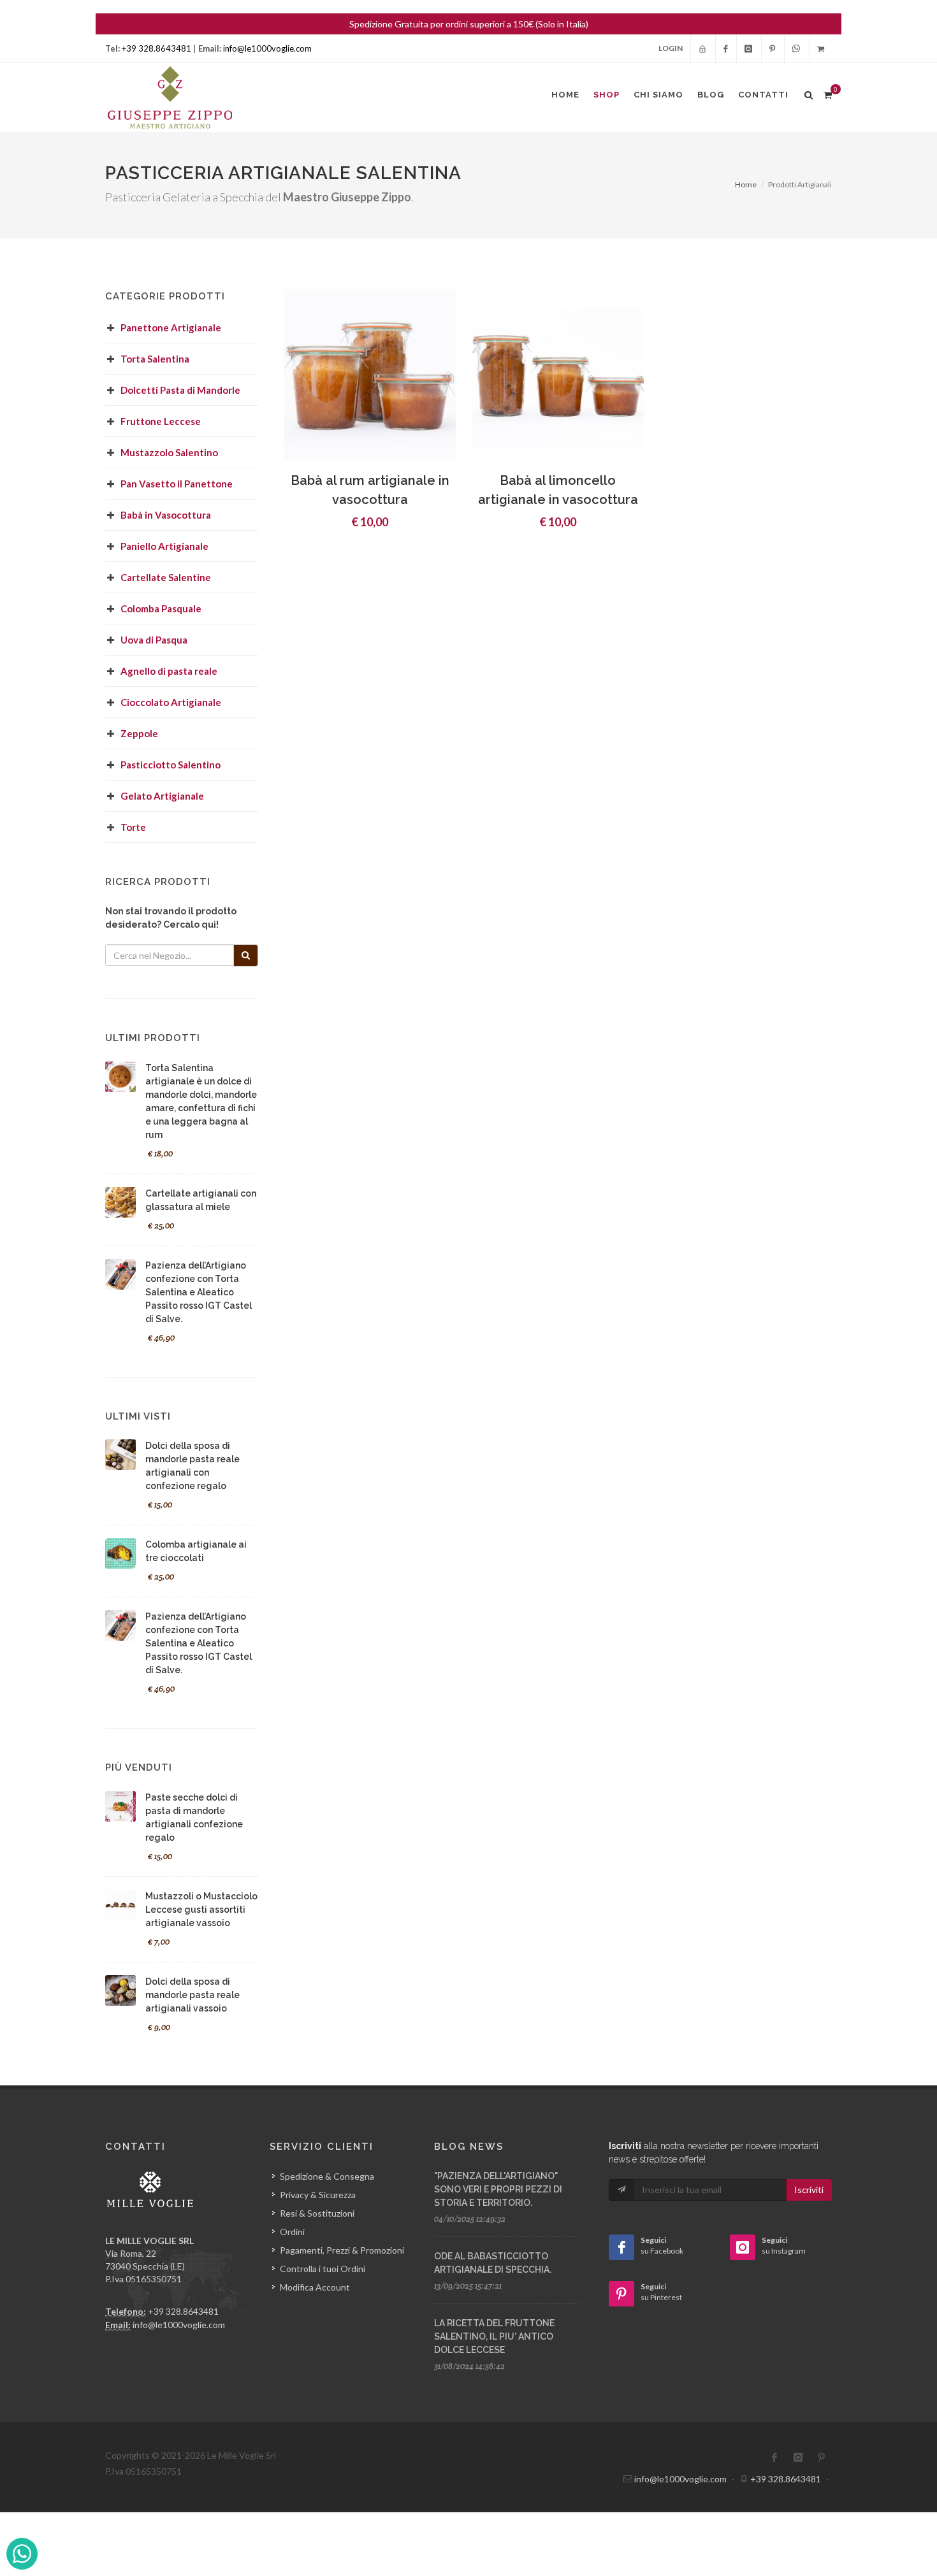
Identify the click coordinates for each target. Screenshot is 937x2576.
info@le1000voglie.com (267, 48)
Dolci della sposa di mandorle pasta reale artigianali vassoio (192, 1995)
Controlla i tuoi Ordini (323, 2269)
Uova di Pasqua (154, 640)
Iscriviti (809, 2190)
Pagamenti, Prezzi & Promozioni (342, 2250)
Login (671, 48)
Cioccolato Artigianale (171, 702)
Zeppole (139, 733)
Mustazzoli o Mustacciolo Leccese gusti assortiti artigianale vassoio (201, 1910)
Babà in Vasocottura (166, 515)
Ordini (292, 2232)
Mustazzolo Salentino (169, 452)
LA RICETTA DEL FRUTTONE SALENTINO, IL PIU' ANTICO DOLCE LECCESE (494, 2336)
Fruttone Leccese (161, 421)
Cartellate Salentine (166, 577)
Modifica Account (315, 2287)
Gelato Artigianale (162, 796)
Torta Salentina (155, 359)
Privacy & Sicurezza (318, 2195)
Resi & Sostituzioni (317, 2213)
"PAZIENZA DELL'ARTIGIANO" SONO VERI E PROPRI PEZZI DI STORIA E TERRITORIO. (498, 2189)
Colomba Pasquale (161, 608)
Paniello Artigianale (164, 546)
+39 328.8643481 (156, 48)
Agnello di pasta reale (169, 671)
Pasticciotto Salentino (171, 765)
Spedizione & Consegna (327, 2176)
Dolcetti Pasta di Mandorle (180, 390)
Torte (133, 827)
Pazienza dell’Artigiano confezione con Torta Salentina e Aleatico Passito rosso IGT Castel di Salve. (199, 1292)
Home (746, 184)
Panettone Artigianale (171, 327)
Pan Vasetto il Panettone (177, 484)
